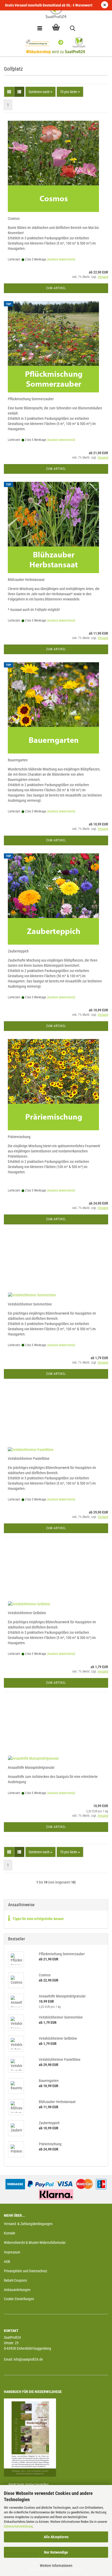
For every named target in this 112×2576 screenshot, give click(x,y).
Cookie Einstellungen (19, 2299)
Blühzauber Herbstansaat (26, 580)
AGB (7, 2262)
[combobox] (41, 92)
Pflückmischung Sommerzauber (31, 399)
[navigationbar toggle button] (40, 29)
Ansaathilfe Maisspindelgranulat (31, 1767)
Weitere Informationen (56, 2566)
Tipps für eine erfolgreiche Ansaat (38, 1919)
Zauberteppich (18, 951)
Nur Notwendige (56, 2552)
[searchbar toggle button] (72, 29)
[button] (9, 92)
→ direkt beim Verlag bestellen (26, 2484)
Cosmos (14, 218)
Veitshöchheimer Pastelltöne (29, 1459)
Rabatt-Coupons (15, 2280)
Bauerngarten (18, 760)
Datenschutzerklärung (18, 2526)
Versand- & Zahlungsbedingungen (28, 2224)
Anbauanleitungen (17, 2290)
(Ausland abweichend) (61, 259)
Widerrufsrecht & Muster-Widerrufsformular (35, 2243)
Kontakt (10, 2233)
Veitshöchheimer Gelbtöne (27, 1613)
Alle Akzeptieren (56, 2537)
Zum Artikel (56, 288)
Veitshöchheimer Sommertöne (30, 1304)
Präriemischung (19, 1137)
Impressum (12, 2252)
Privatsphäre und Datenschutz (26, 2271)
